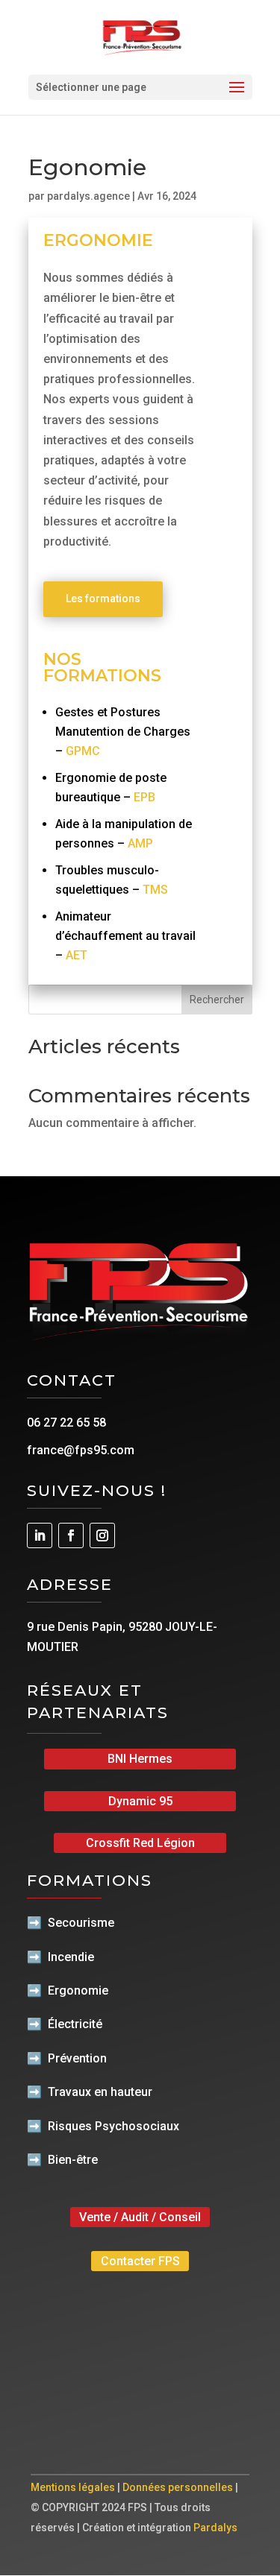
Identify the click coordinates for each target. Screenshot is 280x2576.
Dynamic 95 (140, 1801)
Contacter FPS (140, 2261)
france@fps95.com (81, 1450)
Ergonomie (78, 1991)
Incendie (71, 1957)
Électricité (75, 2024)
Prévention (77, 2058)
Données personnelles (178, 2487)
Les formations (103, 599)
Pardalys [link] (215, 2528)
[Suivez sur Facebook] (71, 1535)
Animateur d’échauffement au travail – (125, 936)
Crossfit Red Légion (140, 1843)
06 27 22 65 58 (66, 1423)
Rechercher (217, 1000)
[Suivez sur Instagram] (102, 1535)
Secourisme (81, 1923)
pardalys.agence (88, 196)
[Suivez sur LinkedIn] (40, 1535)
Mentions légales (73, 2487)
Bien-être (73, 2160)
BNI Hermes (140, 1759)
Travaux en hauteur (100, 2092)
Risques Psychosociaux (113, 2126)
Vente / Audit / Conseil (140, 2217)
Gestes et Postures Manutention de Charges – (123, 732)
